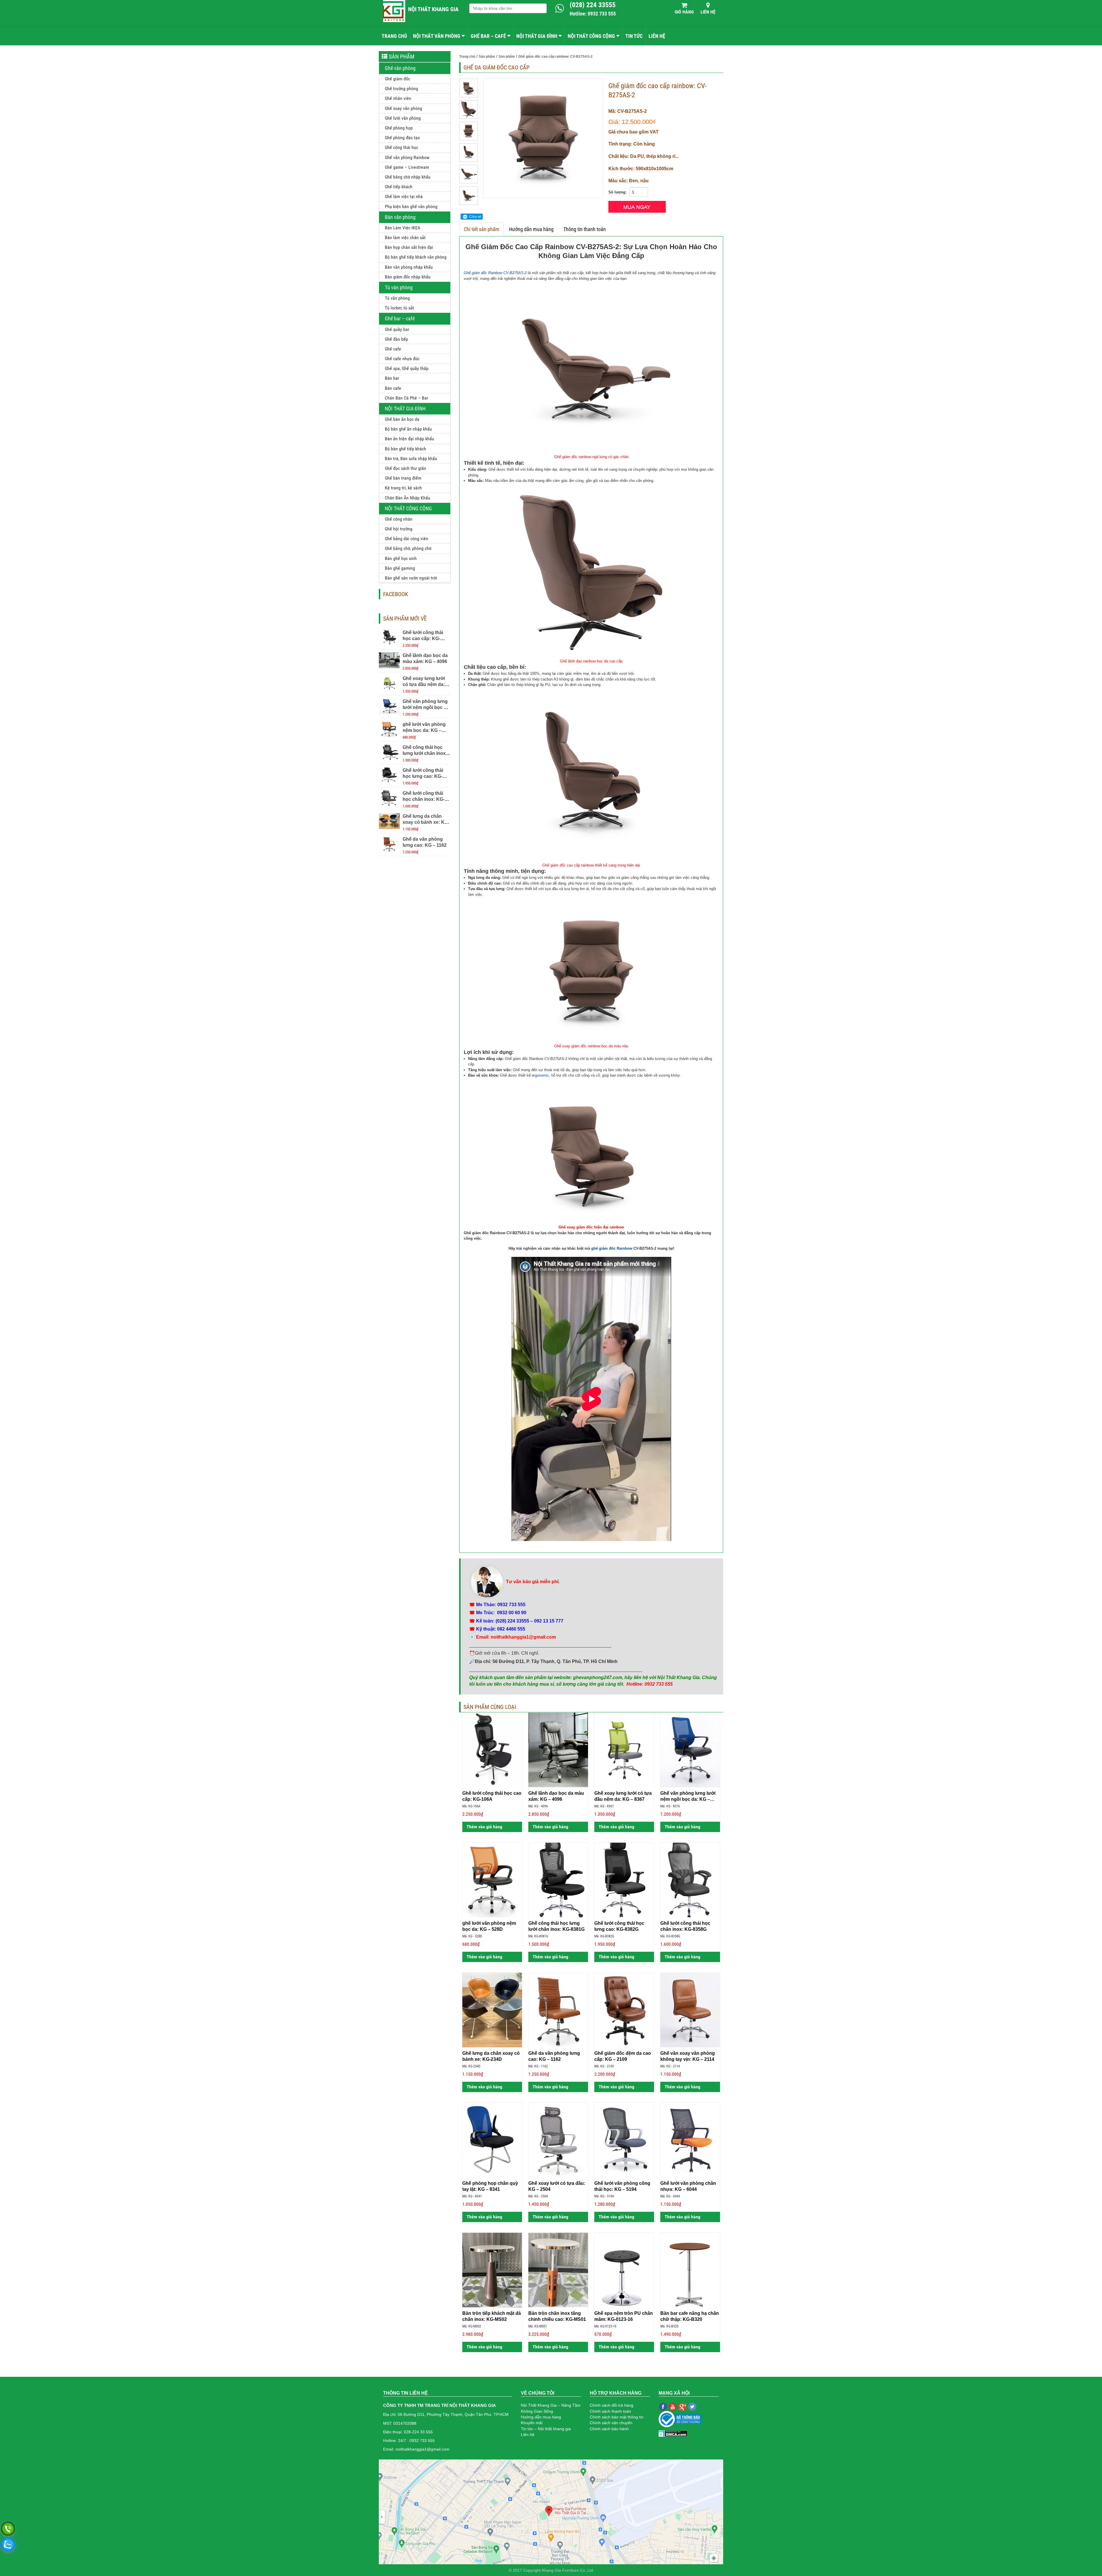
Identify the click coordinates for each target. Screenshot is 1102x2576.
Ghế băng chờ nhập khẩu (408, 177)
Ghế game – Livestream (407, 167)
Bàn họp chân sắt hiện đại (409, 247)
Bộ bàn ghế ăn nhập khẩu (408, 429)
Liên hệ (708, 12)
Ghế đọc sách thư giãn (406, 468)
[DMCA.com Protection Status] (673, 2433)
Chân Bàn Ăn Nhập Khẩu (408, 498)
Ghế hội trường (399, 529)
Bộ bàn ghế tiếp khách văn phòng (416, 257)
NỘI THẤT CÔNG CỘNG (591, 36)
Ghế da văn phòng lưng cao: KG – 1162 (554, 2056)
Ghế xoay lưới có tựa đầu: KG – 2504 (557, 2186)
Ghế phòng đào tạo (402, 138)
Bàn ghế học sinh (401, 558)
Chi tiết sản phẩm (482, 229)
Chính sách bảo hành (609, 2429)
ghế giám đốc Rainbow (612, 1248)
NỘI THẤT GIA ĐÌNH (537, 36)
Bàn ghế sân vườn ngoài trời (411, 578)
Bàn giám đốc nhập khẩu (408, 277)
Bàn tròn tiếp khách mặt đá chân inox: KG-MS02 (492, 2316)
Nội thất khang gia (433, 9)
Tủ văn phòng (399, 287)
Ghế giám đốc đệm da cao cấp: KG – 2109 (623, 2056)
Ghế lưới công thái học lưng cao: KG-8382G (423, 776)
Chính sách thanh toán (610, 2411)
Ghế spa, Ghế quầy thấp (407, 368)
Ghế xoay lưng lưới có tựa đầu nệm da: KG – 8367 (424, 684)
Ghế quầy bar (397, 329)
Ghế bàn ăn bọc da (402, 419)
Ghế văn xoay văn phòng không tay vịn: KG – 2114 (688, 2056)
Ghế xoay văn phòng (403, 108)
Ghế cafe (393, 349)
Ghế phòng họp (399, 128)
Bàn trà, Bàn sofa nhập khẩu (411, 459)
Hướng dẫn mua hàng (531, 229)
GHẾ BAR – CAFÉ (488, 36)
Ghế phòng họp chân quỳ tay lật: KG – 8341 (490, 2186)
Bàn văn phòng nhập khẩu (409, 267)
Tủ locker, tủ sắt (399, 308)
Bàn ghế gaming (400, 568)
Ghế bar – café (400, 318)
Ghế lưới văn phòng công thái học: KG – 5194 (622, 2186)
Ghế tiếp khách (399, 187)
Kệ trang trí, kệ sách (403, 488)
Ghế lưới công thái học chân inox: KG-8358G (424, 799)
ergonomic (540, 1075)
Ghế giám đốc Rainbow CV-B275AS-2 (495, 273)
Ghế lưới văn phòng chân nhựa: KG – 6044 (688, 2186)
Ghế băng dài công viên (407, 539)
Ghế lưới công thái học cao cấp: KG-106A (423, 638)
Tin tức (634, 36)
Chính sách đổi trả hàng (612, 2405)
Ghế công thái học (401, 147)
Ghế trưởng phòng (401, 89)
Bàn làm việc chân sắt (405, 238)
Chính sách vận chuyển (611, 2423)
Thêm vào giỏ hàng (484, 1827)
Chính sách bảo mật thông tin (617, 2417)
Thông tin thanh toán (585, 229)
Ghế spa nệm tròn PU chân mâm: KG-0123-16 (624, 2316)
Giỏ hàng (684, 12)
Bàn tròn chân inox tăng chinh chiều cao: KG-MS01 (557, 2316)
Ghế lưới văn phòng (403, 118)
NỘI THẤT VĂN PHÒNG (437, 36)
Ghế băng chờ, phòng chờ (408, 548)
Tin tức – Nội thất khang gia (546, 2429)
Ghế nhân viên (398, 98)
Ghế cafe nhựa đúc (402, 359)
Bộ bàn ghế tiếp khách (406, 449)
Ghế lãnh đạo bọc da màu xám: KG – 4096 (556, 1796)
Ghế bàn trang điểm (403, 478)
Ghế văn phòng (400, 68)
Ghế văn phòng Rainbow (407, 157)
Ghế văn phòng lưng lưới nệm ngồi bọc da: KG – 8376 (427, 707)
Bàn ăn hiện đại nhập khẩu (410, 439)
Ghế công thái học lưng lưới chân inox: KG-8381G (425, 753)
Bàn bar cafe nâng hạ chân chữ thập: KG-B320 (690, 2316)
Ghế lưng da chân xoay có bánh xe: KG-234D (426, 822)
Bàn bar (392, 378)
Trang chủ (394, 36)
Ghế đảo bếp (396, 339)
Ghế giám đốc (397, 79)
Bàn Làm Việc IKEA (402, 228)
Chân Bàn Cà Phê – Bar (407, 398)
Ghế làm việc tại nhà (404, 196)
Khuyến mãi (532, 2423)
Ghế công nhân (399, 519)
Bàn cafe (393, 388)
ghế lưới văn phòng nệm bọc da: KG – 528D (424, 730)
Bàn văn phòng (400, 217)
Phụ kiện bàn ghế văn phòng (411, 207)
